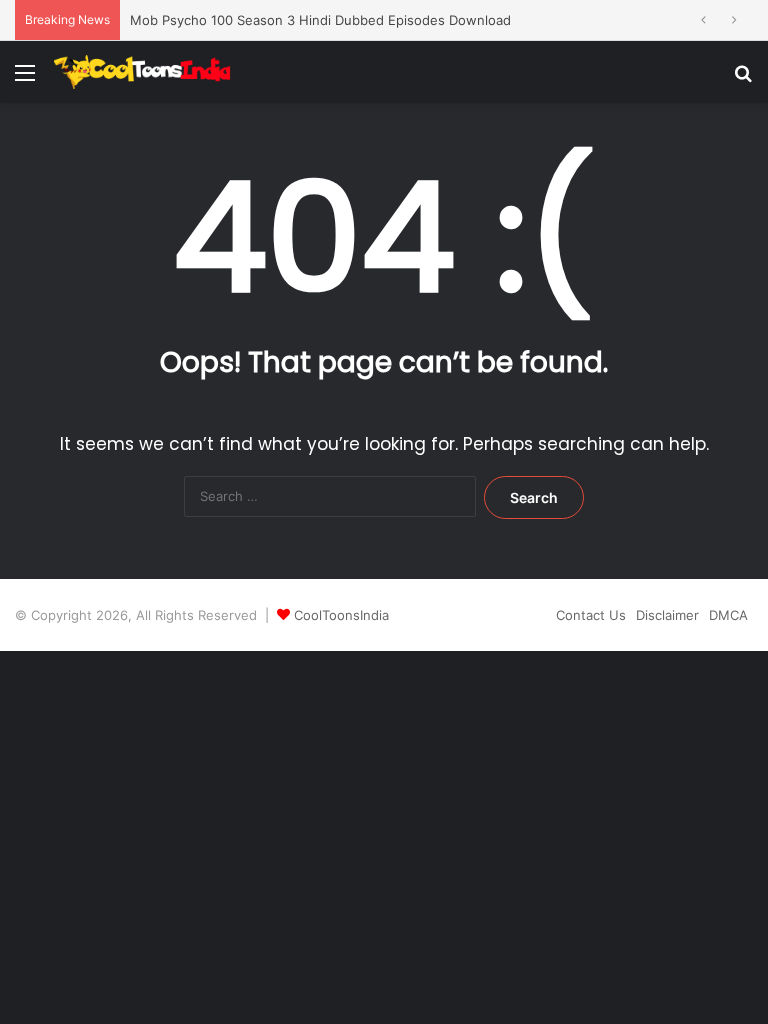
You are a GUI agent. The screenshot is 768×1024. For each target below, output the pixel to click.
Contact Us (591, 615)
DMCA (728, 615)
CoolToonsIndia (341, 615)
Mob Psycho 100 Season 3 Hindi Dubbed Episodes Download (320, 20)
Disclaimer (667, 615)
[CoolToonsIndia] (149, 72)
